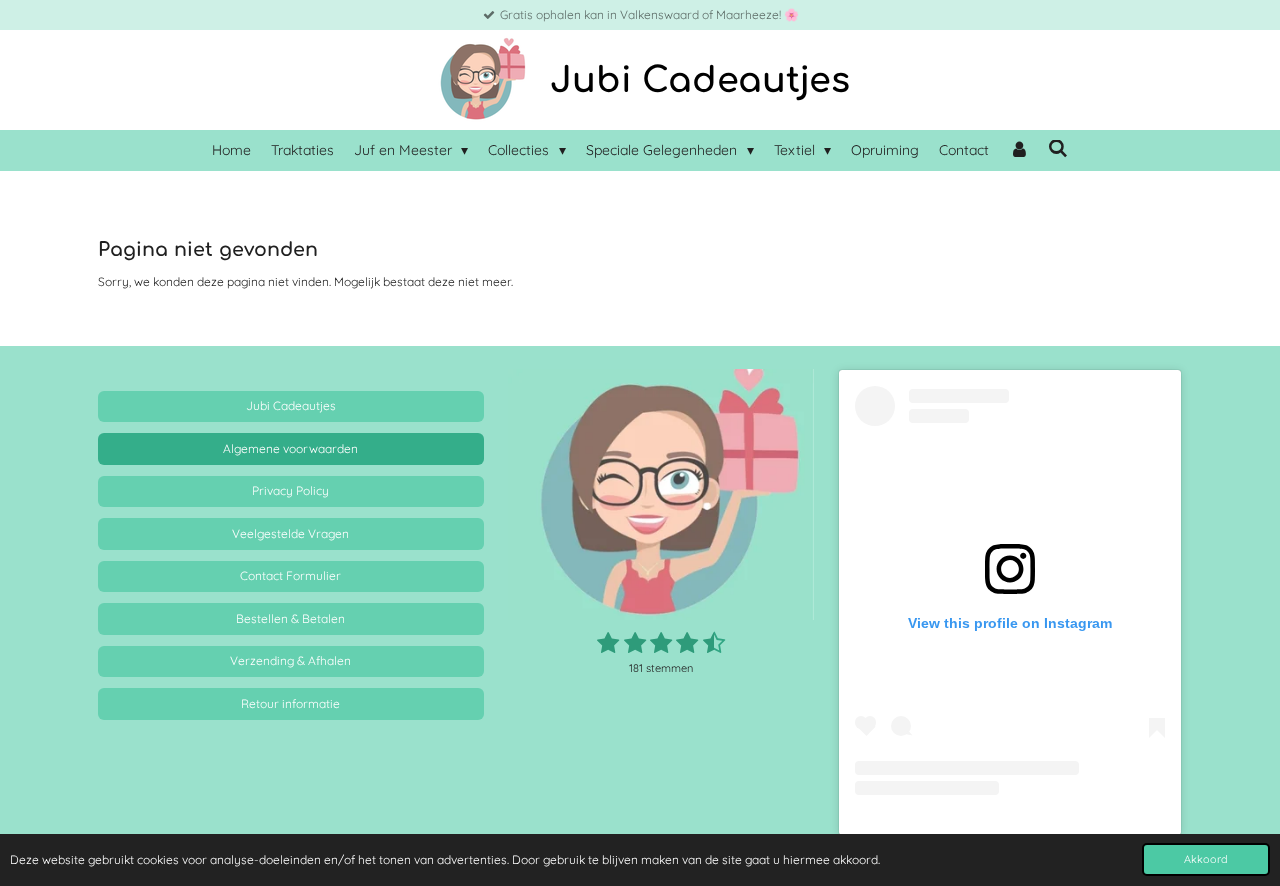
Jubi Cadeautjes (700, 80)
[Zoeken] (1059, 149)
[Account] (1019, 150)
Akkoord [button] (1206, 859)
